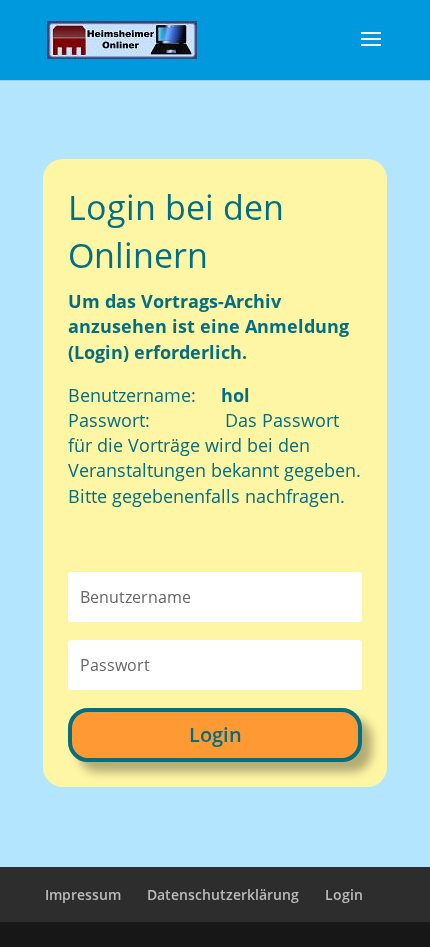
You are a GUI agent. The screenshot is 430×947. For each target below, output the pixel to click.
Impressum (83, 894)
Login (215, 734)
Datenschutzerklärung (223, 894)
